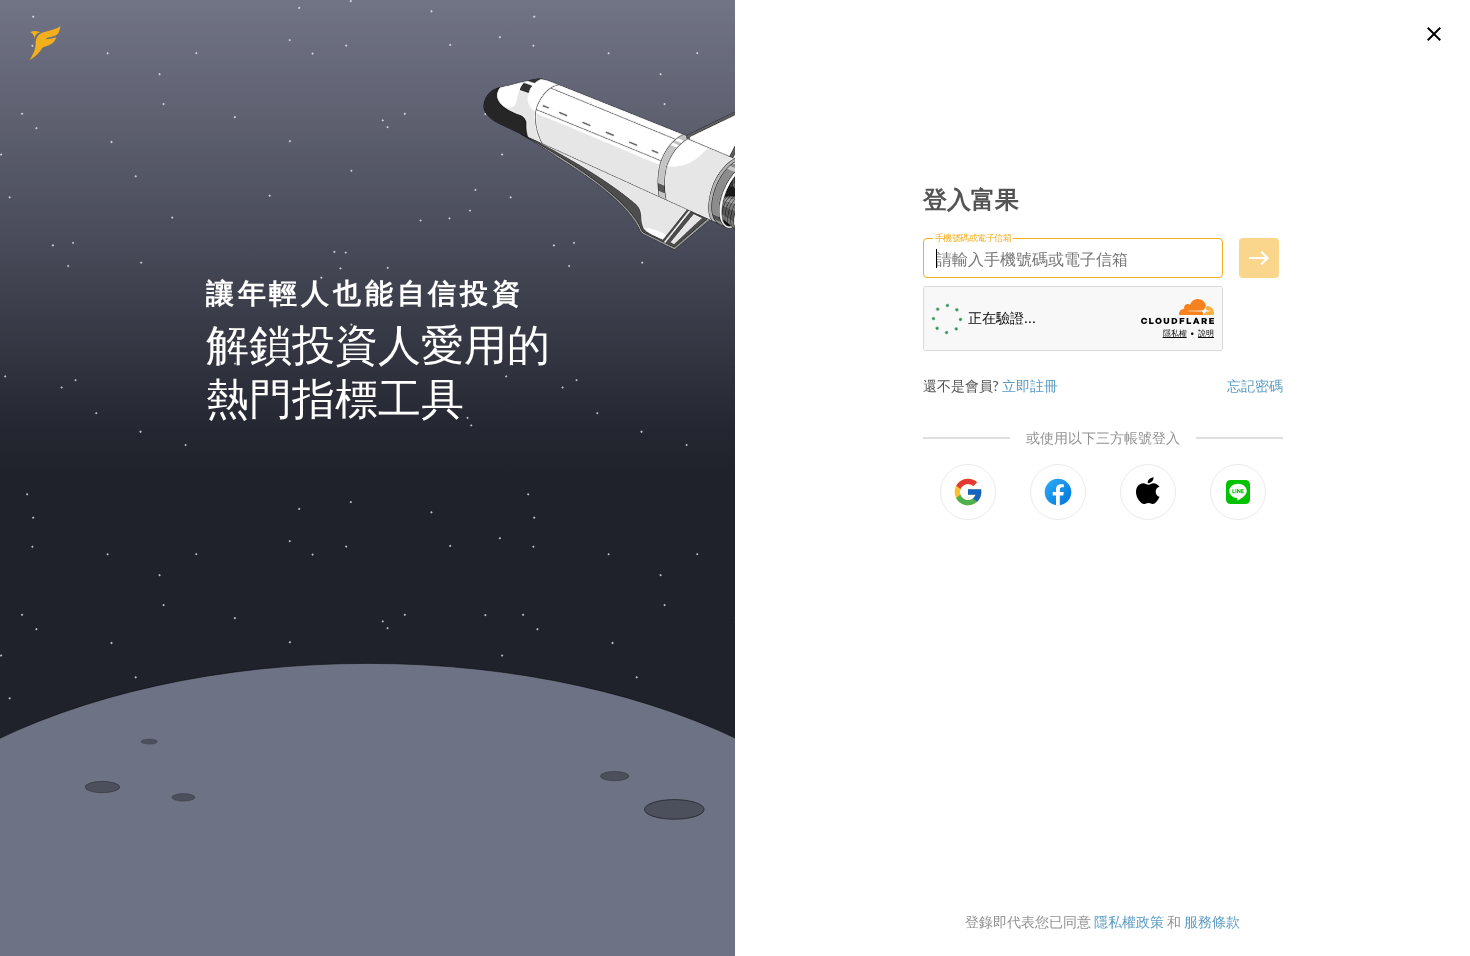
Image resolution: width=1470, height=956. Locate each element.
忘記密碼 (1255, 385)
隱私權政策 (1129, 921)
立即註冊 (1030, 385)
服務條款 (1212, 921)
